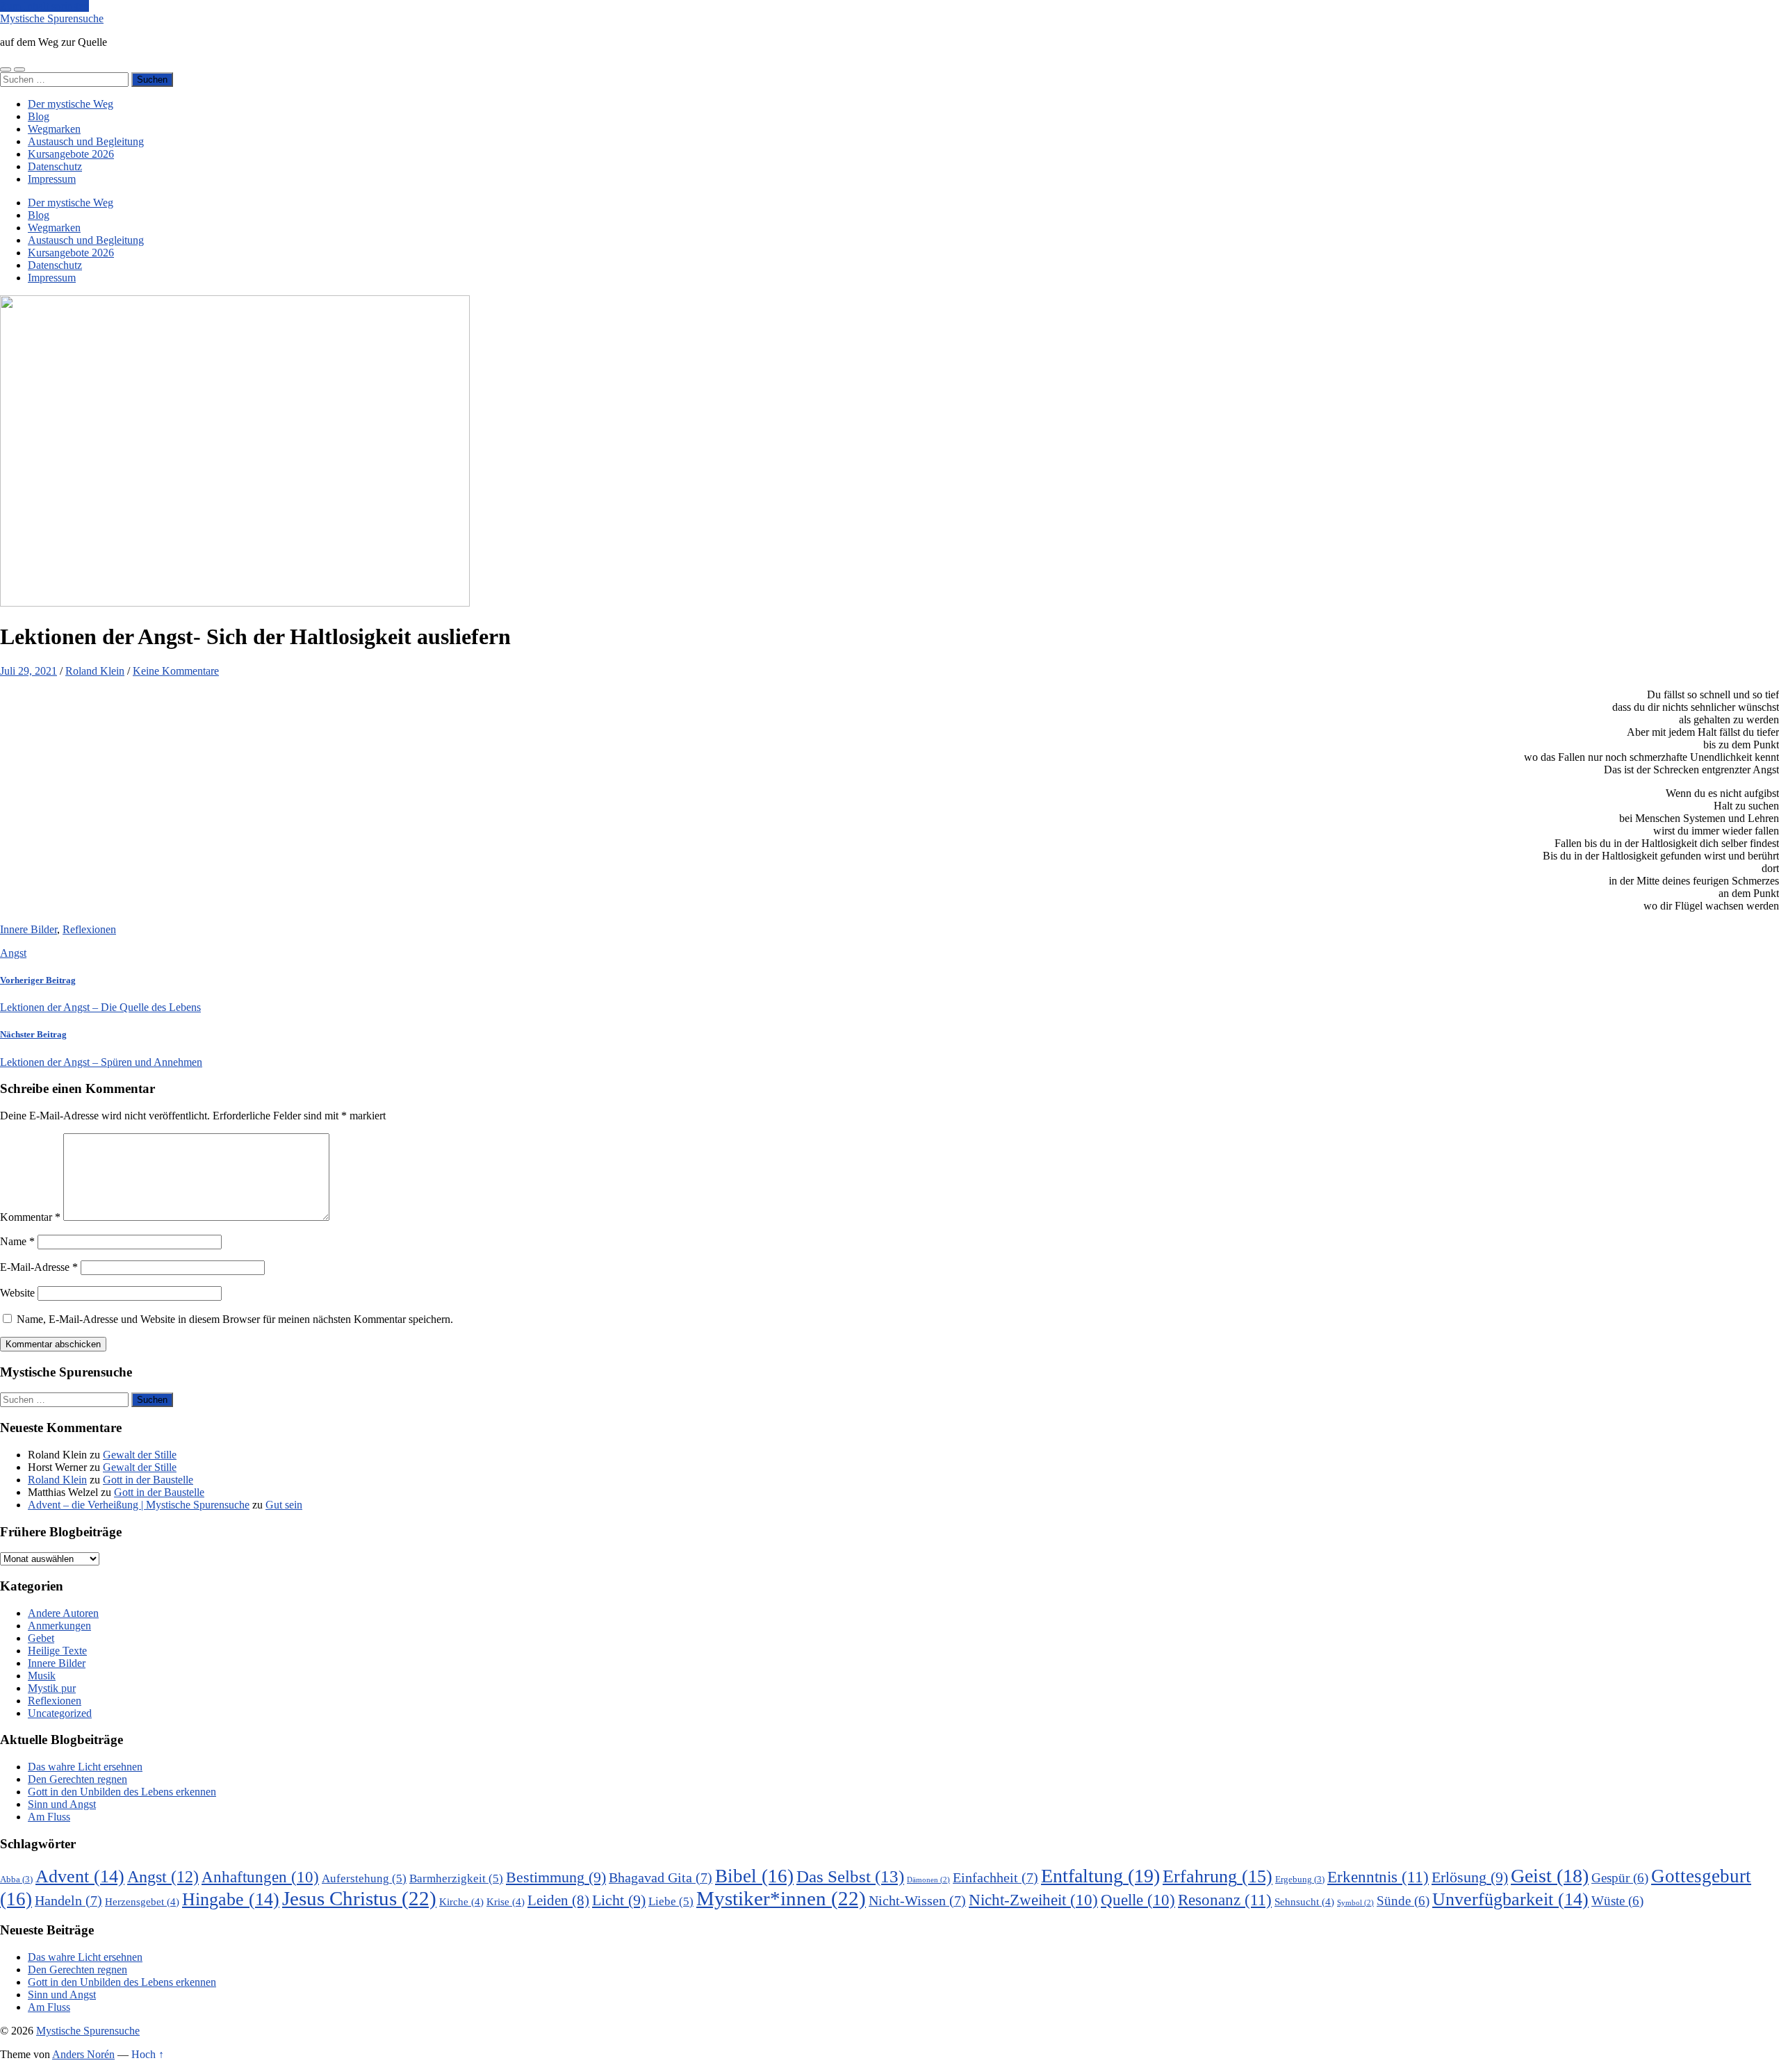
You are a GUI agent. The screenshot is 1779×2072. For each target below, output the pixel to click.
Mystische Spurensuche (52, 18)
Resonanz (1225, 1900)
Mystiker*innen (781, 1898)
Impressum (52, 179)
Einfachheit (995, 1878)
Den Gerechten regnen (77, 1779)
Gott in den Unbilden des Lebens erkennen (122, 1792)
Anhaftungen (260, 1877)
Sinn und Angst (62, 1804)
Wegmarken (54, 129)
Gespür (1620, 1878)
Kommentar (30, 1217)
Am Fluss (49, 1817)
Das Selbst (850, 1876)
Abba (16, 1879)
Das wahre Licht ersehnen (85, 1767)
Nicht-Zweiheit (1033, 1900)
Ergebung (1300, 1879)
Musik (42, 1676)
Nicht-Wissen (917, 1901)
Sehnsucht (1304, 1901)
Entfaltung (1100, 1876)
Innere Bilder (28, 929)
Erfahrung (1218, 1876)
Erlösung (1470, 1877)
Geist (1550, 1876)
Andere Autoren (63, 1613)
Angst (13, 953)
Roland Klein (95, 671)
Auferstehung (364, 1878)
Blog (39, 116)
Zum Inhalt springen (44, 6)
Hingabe (231, 1899)
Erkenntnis (1378, 1877)
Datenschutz (55, 166)
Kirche (461, 1901)
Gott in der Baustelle (148, 1480)
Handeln (68, 1901)
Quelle (1138, 1900)
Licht (619, 1900)
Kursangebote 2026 (71, 154)
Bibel (754, 1876)
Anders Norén (83, 2054)
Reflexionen (89, 929)
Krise (506, 1901)
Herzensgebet (142, 1901)
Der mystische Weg (71, 104)
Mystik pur (52, 1688)
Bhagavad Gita (661, 1878)
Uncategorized (60, 1713)
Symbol (1355, 1903)
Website (17, 1293)
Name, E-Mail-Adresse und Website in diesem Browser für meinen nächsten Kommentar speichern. (235, 1319)
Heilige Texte (57, 1651)
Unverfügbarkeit (1510, 1899)
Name (17, 1241)
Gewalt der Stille (140, 1455)
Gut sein (284, 1505)
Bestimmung (556, 1877)
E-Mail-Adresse (39, 1267)
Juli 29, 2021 (28, 671)
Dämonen (928, 1880)
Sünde (1403, 1901)
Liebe (671, 1901)
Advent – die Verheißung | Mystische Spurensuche (139, 1505)
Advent (80, 1876)
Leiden (558, 1900)
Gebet (41, 1638)
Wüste (1617, 1901)
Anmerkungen (59, 1626)
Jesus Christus (359, 1898)
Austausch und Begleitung (86, 141)
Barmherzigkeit (456, 1878)
